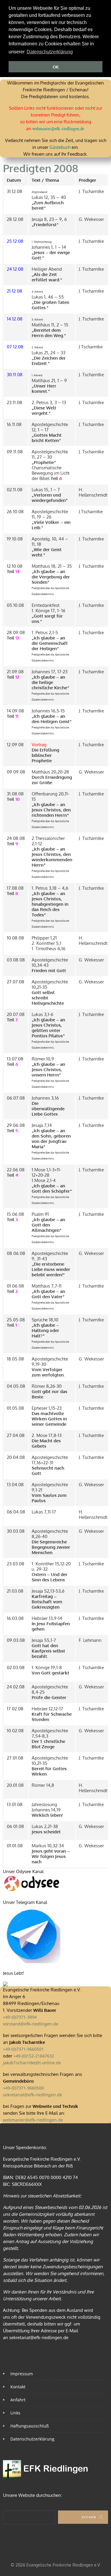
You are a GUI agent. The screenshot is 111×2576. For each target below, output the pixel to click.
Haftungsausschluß (30, 2426)
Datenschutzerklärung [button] (50, 52)
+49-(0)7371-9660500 (23, 2088)
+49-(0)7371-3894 (20, 2017)
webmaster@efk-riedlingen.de (58, 129)
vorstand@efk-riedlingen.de (31, 2024)
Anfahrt (18, 2400)
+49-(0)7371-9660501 (23, 2049)
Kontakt (18, 2387)
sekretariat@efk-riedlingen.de (33, 2095)
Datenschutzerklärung (32, 2439)
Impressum (22, 2374)
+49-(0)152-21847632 (34, 2056)
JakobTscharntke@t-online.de (32, 2063)
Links (15, 2413)
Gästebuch (60, 147)
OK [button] (56, 67)
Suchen (89, 2517)
